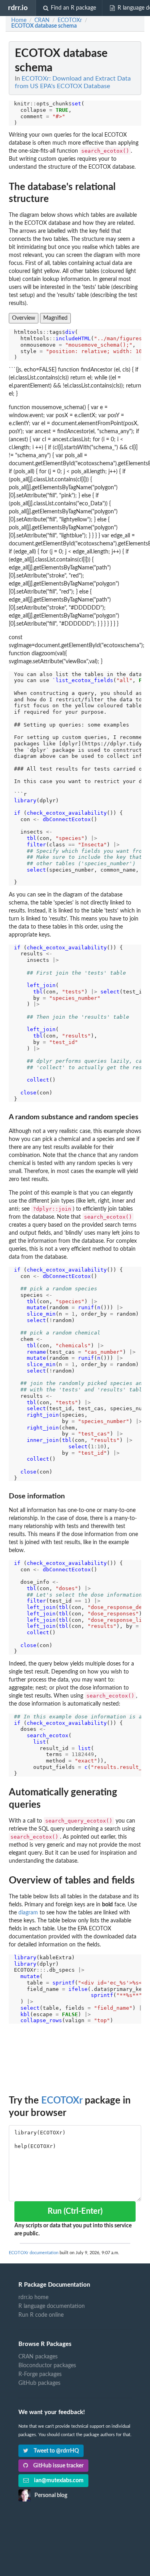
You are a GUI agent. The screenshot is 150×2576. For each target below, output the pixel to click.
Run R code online (41, 2315)
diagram (28, 1913)
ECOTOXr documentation (34, 2253)
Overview (24, 318)
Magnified (55, 318)
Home (19, 20)
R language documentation (52, 2306)
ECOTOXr (62, 2101)
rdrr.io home (33, 2297)
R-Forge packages (40, 2374)
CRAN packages (38, 2357)
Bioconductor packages (47, 2366)
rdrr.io (18, 8)
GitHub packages (39, 2383)
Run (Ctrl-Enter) (75, 2211)
